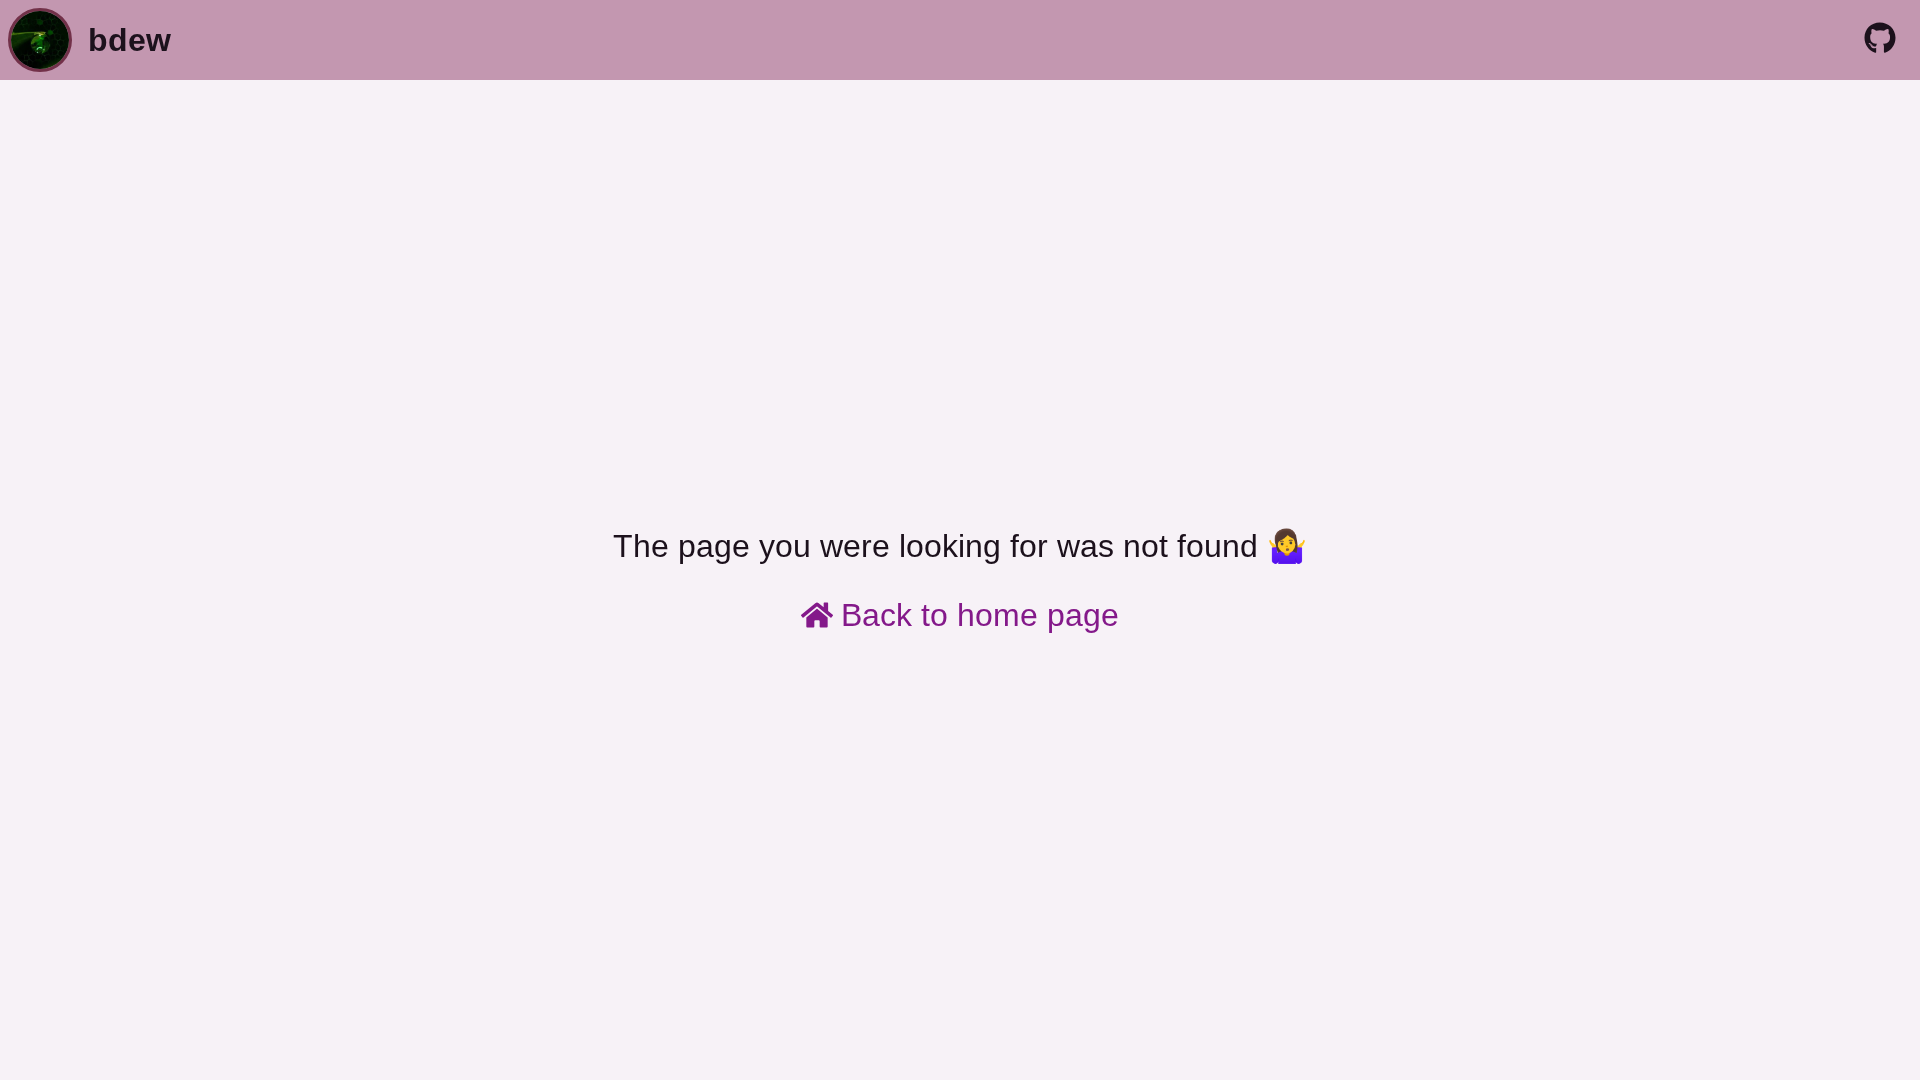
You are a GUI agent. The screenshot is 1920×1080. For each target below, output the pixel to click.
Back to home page (980, 615)
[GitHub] (1880, 40)
